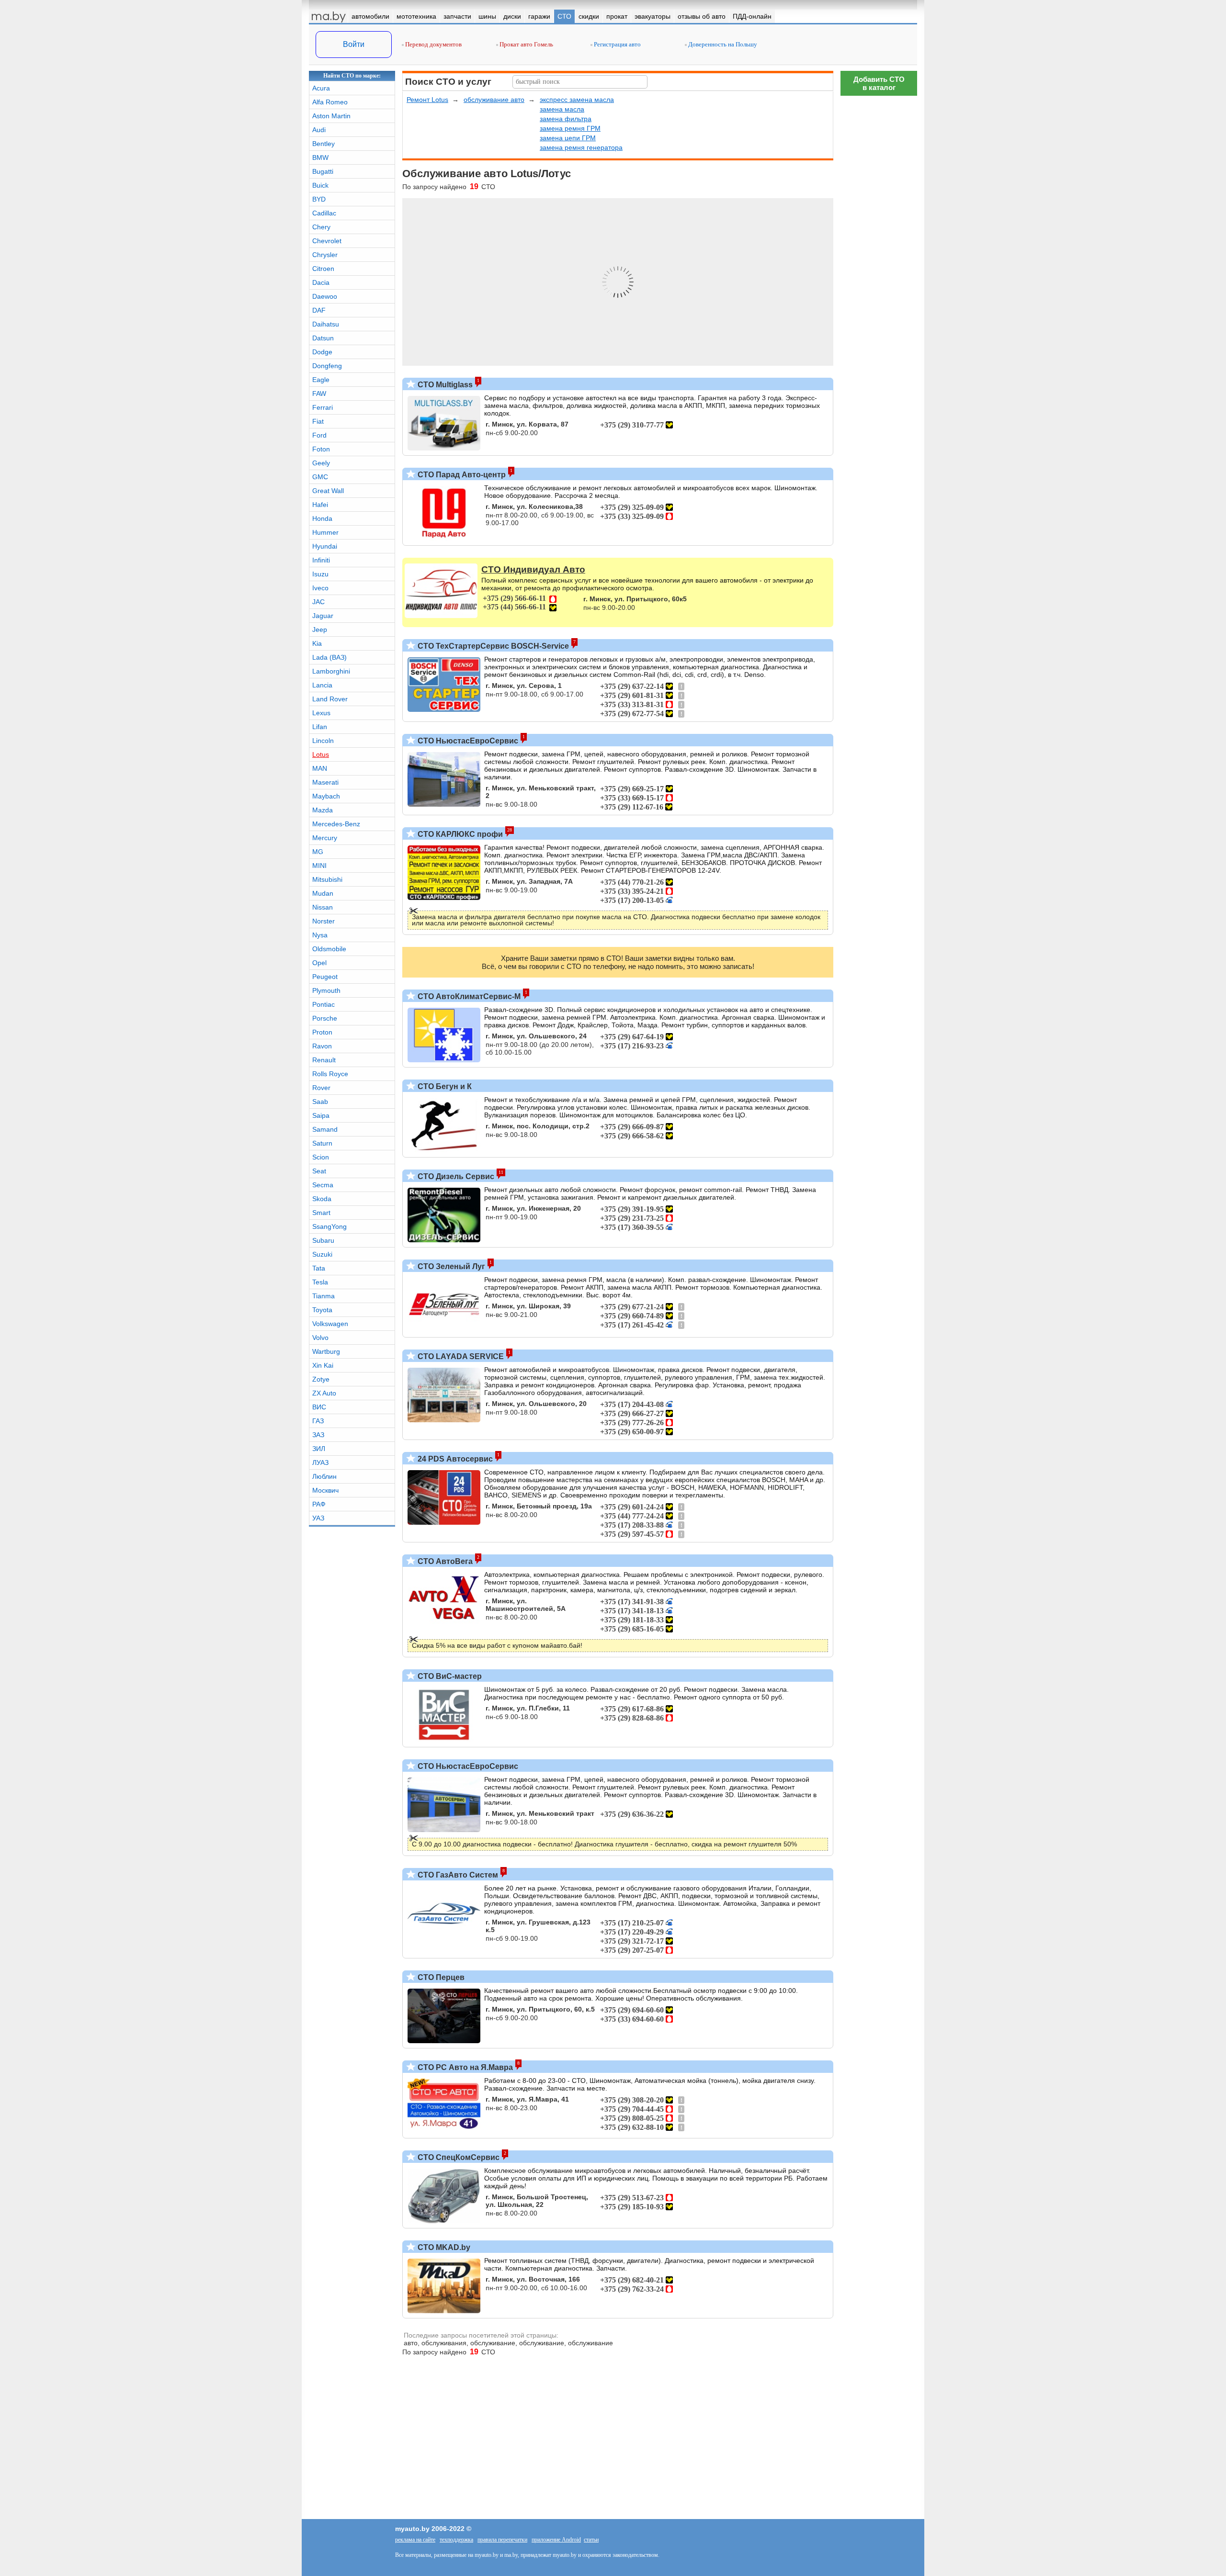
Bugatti (323, 171)
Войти (354, 44)
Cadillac (324, 213)
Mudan (323, 893)
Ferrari (323, 407)
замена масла (562, 109)
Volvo (320, 1338)
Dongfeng (327, 366)
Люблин (324, 1476)
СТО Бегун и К (444, 1086)
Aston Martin (331, 116)
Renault (324, 1060)
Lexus (321, 713)
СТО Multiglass (444, 385)
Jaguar (323, 616)
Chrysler (325, 255)
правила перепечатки (502, 2540)
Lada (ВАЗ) (329, 657)
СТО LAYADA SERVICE (460, 1356)
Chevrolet (327, 241)
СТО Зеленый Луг (450, 1266)
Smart (321, 1213)
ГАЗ (318, 1421)
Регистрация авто (617, 44)
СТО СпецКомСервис (458, 2157)
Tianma (324, 1296)
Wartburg (326, 1351)
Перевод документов (433, 44)
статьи (591, 2540)
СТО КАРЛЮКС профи (459, 834)
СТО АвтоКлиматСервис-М (468, 996)
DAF (319, 310)
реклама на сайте (415, 2540)
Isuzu (320, 574)
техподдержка (456, 2540)
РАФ (319, 1504)
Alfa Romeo (330, 102)
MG (318, 852)
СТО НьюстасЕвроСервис (467, 741)
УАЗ (318, 1518)
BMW (320, 157)
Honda (322, 518)
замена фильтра (566, 119)
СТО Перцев (440, 1977)
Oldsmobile (329, 949)
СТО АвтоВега (444, 1561)
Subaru (323, 1240)
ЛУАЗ (320, 1462)
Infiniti (321, 560)
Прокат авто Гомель (526, 44)
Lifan (320, 727)
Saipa (321, 1115)
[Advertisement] (879, 244)
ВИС (319, 1407)
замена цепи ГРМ (568, 138)
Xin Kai (323, 1365)
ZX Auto (324, 1393)
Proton (322, 1032)
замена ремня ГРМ (570, 128)
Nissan (323, 907)
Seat (319, 1171)
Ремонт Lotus (427, 100)
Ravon (322, 1046)
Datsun (323, 338)
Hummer (325, 532)
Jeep (320, 630)
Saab (320, 1102)
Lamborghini (331, 671)
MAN (320, 768)
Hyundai (325, 546)
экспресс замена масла (577, 100)
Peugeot (325, 977)
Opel (319, 963)
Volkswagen (330, 1324)
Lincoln (323, 741)
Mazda (323, 810)
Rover (321, 1088)
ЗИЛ (319, 1449)
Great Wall (328, 491)
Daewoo (325, 296)
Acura (321, 88)
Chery (321, 227)
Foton (321, 449)
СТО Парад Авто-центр (461, 475)
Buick (320, 185)
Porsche (325, 1018)
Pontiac (324, 1004)
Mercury (325, 838)
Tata (319, 1268)
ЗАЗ (318, 1435)
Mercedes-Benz (336, 824)
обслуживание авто (494, 100)
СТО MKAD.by (443, 2247)
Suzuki (322, 1254)
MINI (319, 866)
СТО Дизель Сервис (455, 1176)
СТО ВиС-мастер (449, 1676)
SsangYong (329, 1226)
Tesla (320, 1282)
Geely (321, 463)
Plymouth (326, 990)
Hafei (320, 505)
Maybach (326, 796)
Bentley (324, 144)
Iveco (320, 588)
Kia (317, 643)
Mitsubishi (327, 879)
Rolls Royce (330, 1074)
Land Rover (330, 699)
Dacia (321, 282)
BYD (319, 199)
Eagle (321, 380)
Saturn (322, 1143)
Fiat (318, 421)
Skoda (322, 1199)
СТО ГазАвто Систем (457, 1875)
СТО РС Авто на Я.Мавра (464, 2067)
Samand (325, 1129)
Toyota (322, 1310)
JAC (318, 602)
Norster (324, 921)
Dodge (322, 352)
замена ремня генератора (581, 147)
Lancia (322, 685)
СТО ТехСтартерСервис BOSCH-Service (492, 646)
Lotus (321, 754)
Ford (319, 435)
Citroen (323, 269)
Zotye (321, 1379)
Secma (323, 1185)
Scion (321, 1157)
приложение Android (556, 2540)
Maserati (325, 782)
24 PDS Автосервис (454, 1459)
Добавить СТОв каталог (879, 83)
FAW (319, 394)
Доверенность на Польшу (722, 44)
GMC (320, 477)
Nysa (320, 935)
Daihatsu (326, 324)
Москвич (325, 1490)
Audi (319, 130)
